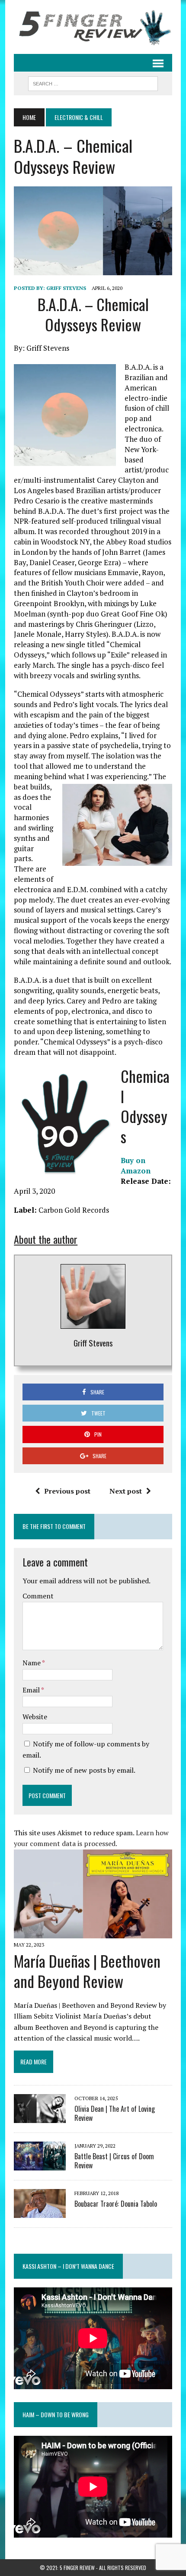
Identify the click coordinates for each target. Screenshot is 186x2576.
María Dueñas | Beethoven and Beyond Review (87, 1971)
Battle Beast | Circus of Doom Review (114, 2161)
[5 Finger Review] (93, 27)
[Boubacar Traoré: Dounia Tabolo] (40, 2212)
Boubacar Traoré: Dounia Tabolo (116, 2204)
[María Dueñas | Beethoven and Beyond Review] (93, 1932)
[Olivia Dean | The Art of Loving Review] (40, 2117)
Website (35, 1717)
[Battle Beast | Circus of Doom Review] (40, 2165)
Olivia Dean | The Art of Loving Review (115, 2113)
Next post (126, 1491)
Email (32, 1690)
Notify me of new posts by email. (84, 1770)
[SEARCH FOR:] (93, 82)
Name (32, 1663)
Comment (38, 1596)
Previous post (67, 1491)
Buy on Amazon (136, 1165)
